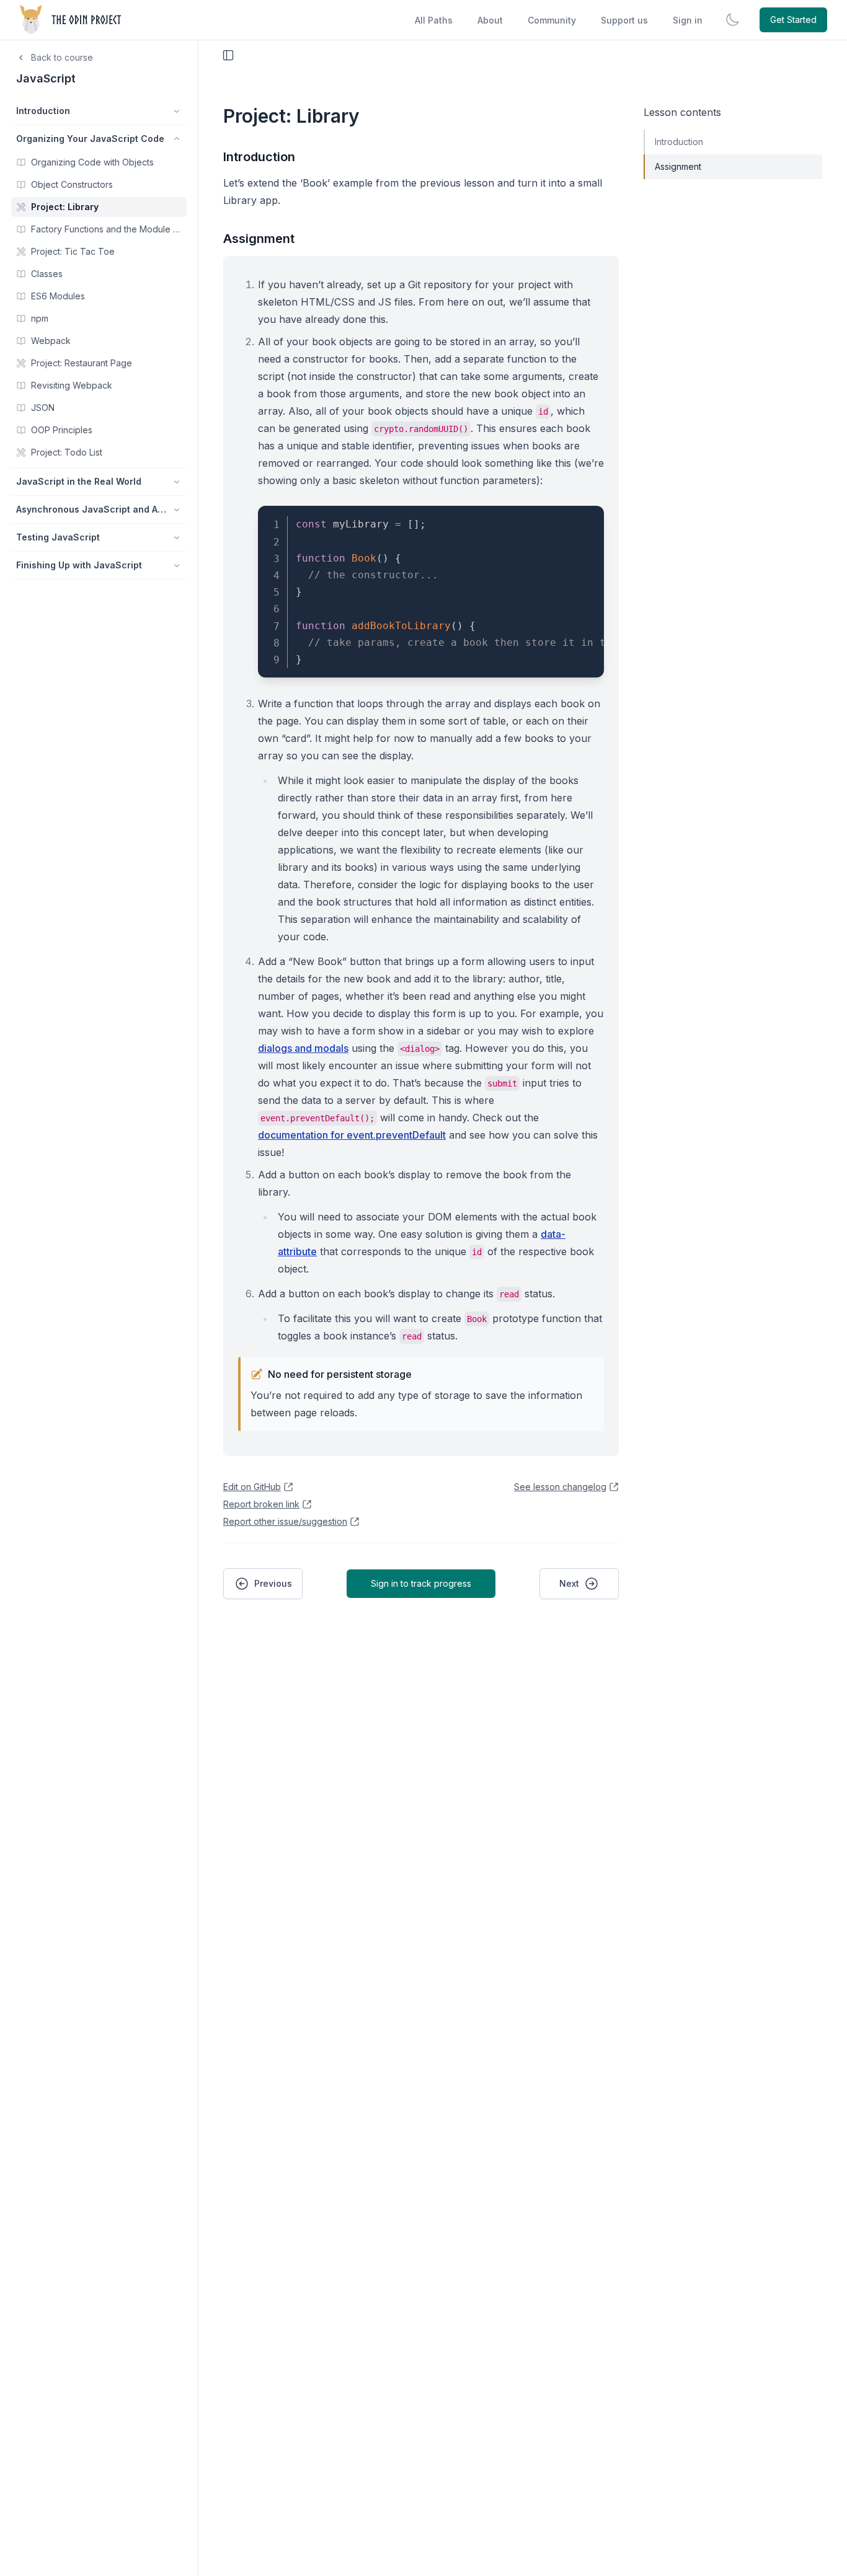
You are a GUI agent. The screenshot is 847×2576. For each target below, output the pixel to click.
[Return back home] (72, 20)
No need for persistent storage (340, 1374)
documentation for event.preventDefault (352, 1135)
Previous (273, 1583)
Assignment (259, 239)
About (490, 20)
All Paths (434, 20)
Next (569, 1583)
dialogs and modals (303, 1048)
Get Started (793, 20)
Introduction (259, 157)
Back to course (62, 57)
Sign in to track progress (421, 1583)
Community (552, 20)
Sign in (688, 20)
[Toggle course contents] (228, 55)
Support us (624, 20)
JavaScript (46, 78)
